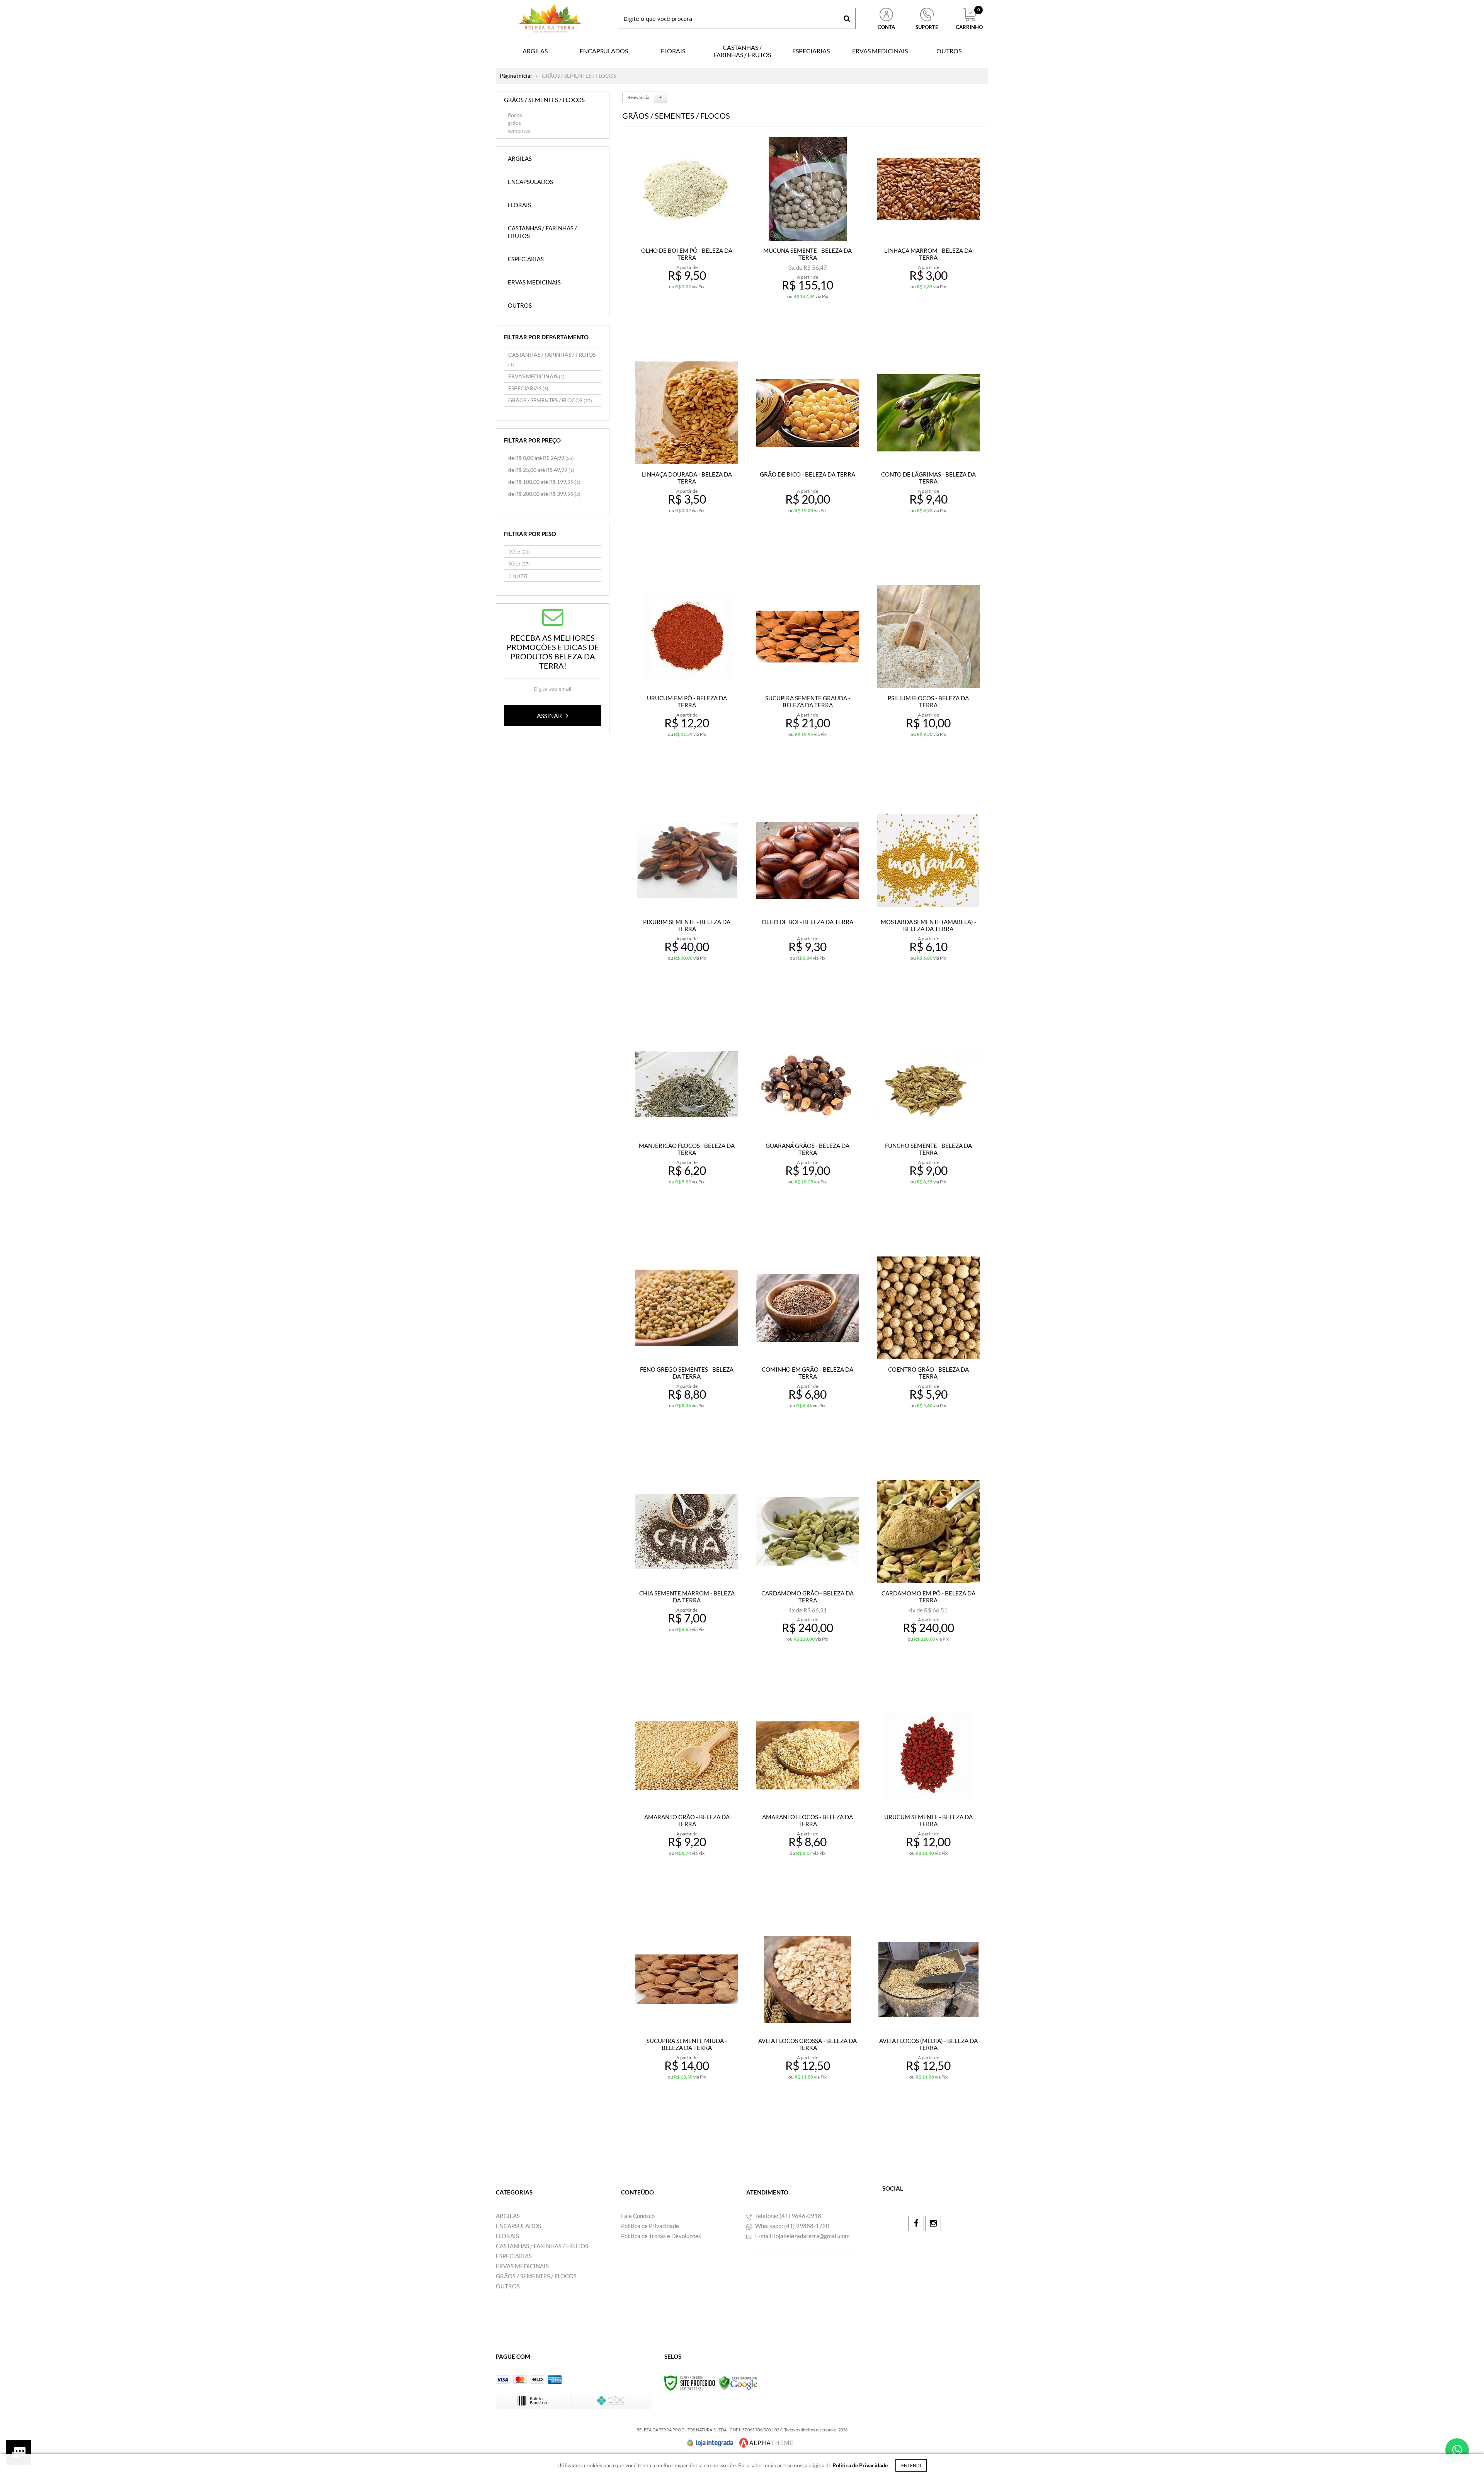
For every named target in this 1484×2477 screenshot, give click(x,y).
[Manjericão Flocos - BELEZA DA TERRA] (687, 1128)
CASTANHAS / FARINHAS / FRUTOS (552, 359)
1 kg (518, 575)
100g (519, 551)
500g (519, 563)
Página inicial (516, 76)
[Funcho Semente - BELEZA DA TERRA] (928, 1128)
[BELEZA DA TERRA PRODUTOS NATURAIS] (550, 18)
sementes (519, 130)
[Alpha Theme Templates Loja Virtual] (766, 2443)
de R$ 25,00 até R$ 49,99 (541, 470)
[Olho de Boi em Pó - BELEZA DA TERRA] (687, 232)
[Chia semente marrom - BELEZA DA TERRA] (687, 1575)
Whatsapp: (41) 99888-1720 (792, 2226)
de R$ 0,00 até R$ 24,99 (541, 458)
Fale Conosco (638, 2216)
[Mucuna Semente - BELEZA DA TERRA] (808, 232)
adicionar (692, 320)
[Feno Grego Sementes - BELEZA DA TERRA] (687, 1351)
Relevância (638, 97)
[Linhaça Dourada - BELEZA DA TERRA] (687, 456)
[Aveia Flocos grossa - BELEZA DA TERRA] (808, 2023)
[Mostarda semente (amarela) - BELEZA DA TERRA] (928, 904)
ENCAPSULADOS (518, 2226)
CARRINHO (969, 19)
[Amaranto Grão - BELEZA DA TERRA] (687, 1799)
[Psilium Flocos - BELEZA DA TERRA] (928, 680)
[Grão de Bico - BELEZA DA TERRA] (808, 456)
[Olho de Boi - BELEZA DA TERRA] (808, 904)
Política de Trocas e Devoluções (661, 2236)
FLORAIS (507, 2236)
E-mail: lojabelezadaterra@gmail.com (802, 2236)
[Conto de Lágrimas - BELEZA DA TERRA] (928, 456)
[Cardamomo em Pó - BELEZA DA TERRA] (928, 1575)
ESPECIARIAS (528, 388)
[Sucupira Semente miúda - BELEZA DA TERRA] (687, 2023)
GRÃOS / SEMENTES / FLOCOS (550, 400)
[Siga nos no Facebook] (916, 2223)
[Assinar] (553, 716)
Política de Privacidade (650, 2226)
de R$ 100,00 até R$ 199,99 (544, 482)
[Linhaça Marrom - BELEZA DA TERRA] (928, 232)
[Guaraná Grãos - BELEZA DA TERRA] (808, 1128)
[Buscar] (847, 18)
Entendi (911, 2465)
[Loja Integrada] (710, 2443)
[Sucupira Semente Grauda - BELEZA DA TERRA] (808, 680)
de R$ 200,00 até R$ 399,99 (544, 494)
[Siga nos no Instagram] (933, 2223)
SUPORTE (927, 27)
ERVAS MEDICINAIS (536, 376)
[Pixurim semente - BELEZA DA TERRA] (687, 904)
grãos (514, 123)
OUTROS (508, 2286)
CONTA (886, 27)
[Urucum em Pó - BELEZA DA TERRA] (687, 680)
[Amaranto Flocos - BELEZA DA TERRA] (808, 1799)
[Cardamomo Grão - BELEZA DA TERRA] (808, 1575)
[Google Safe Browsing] (738, 2383)
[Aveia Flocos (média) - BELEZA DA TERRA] (928, 2023)
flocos (515, 115)
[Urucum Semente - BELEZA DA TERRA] (928, 1799)
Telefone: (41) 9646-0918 (788, 2216)
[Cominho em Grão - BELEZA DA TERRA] (808, 1351)
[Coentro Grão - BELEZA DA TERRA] (928, 1351)
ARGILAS (508, 2216)
